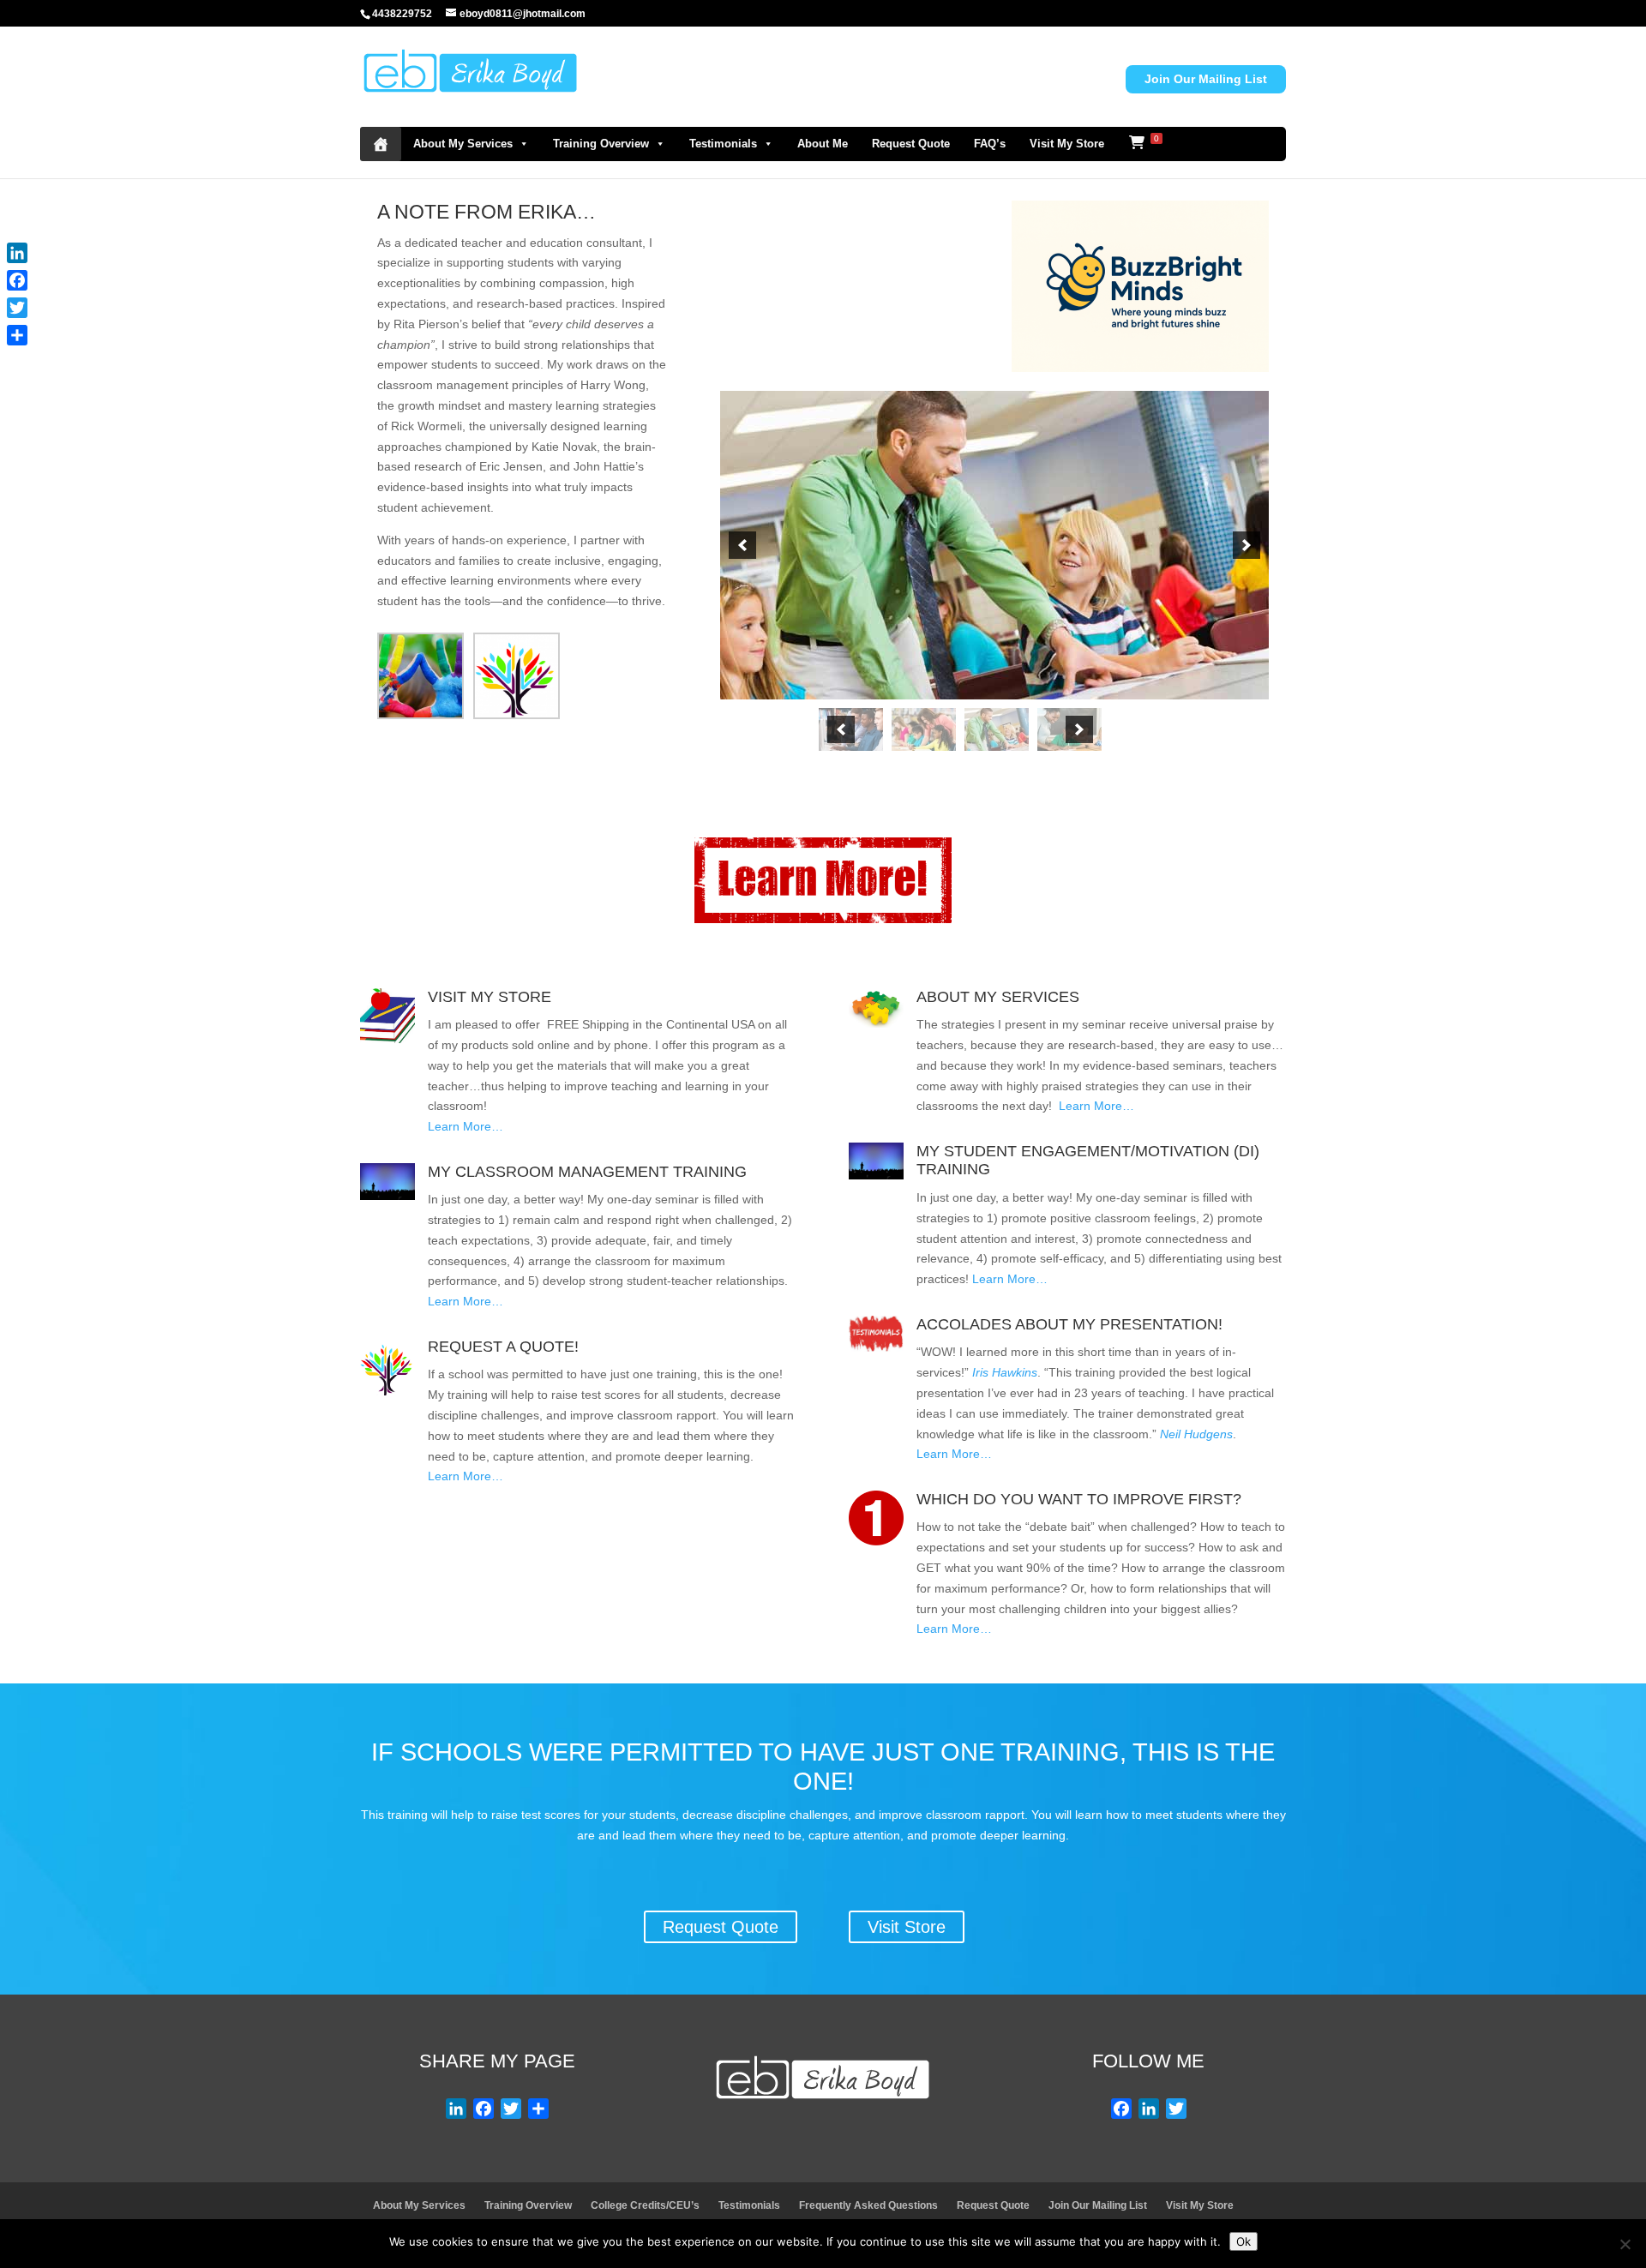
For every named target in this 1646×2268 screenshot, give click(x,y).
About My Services (463, 144)
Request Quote (911, 144)
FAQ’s (990, 144)
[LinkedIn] (17, 253)
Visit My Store (1067, 144)
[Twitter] (17, 308)
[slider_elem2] (924, 729)
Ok (1244, 2241)
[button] (742, 545)
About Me (823, 144)
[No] (1625, 2244)
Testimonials (723, 144)
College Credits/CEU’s (645, 2205)
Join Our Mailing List (1206, 79)
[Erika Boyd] (381, 144)
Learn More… (466, 1126)
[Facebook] (17, 280)
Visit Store (907, 1927)
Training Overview (601, 144)
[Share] (17, 335)
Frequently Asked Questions (868, 2205)
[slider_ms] (997, 729)
